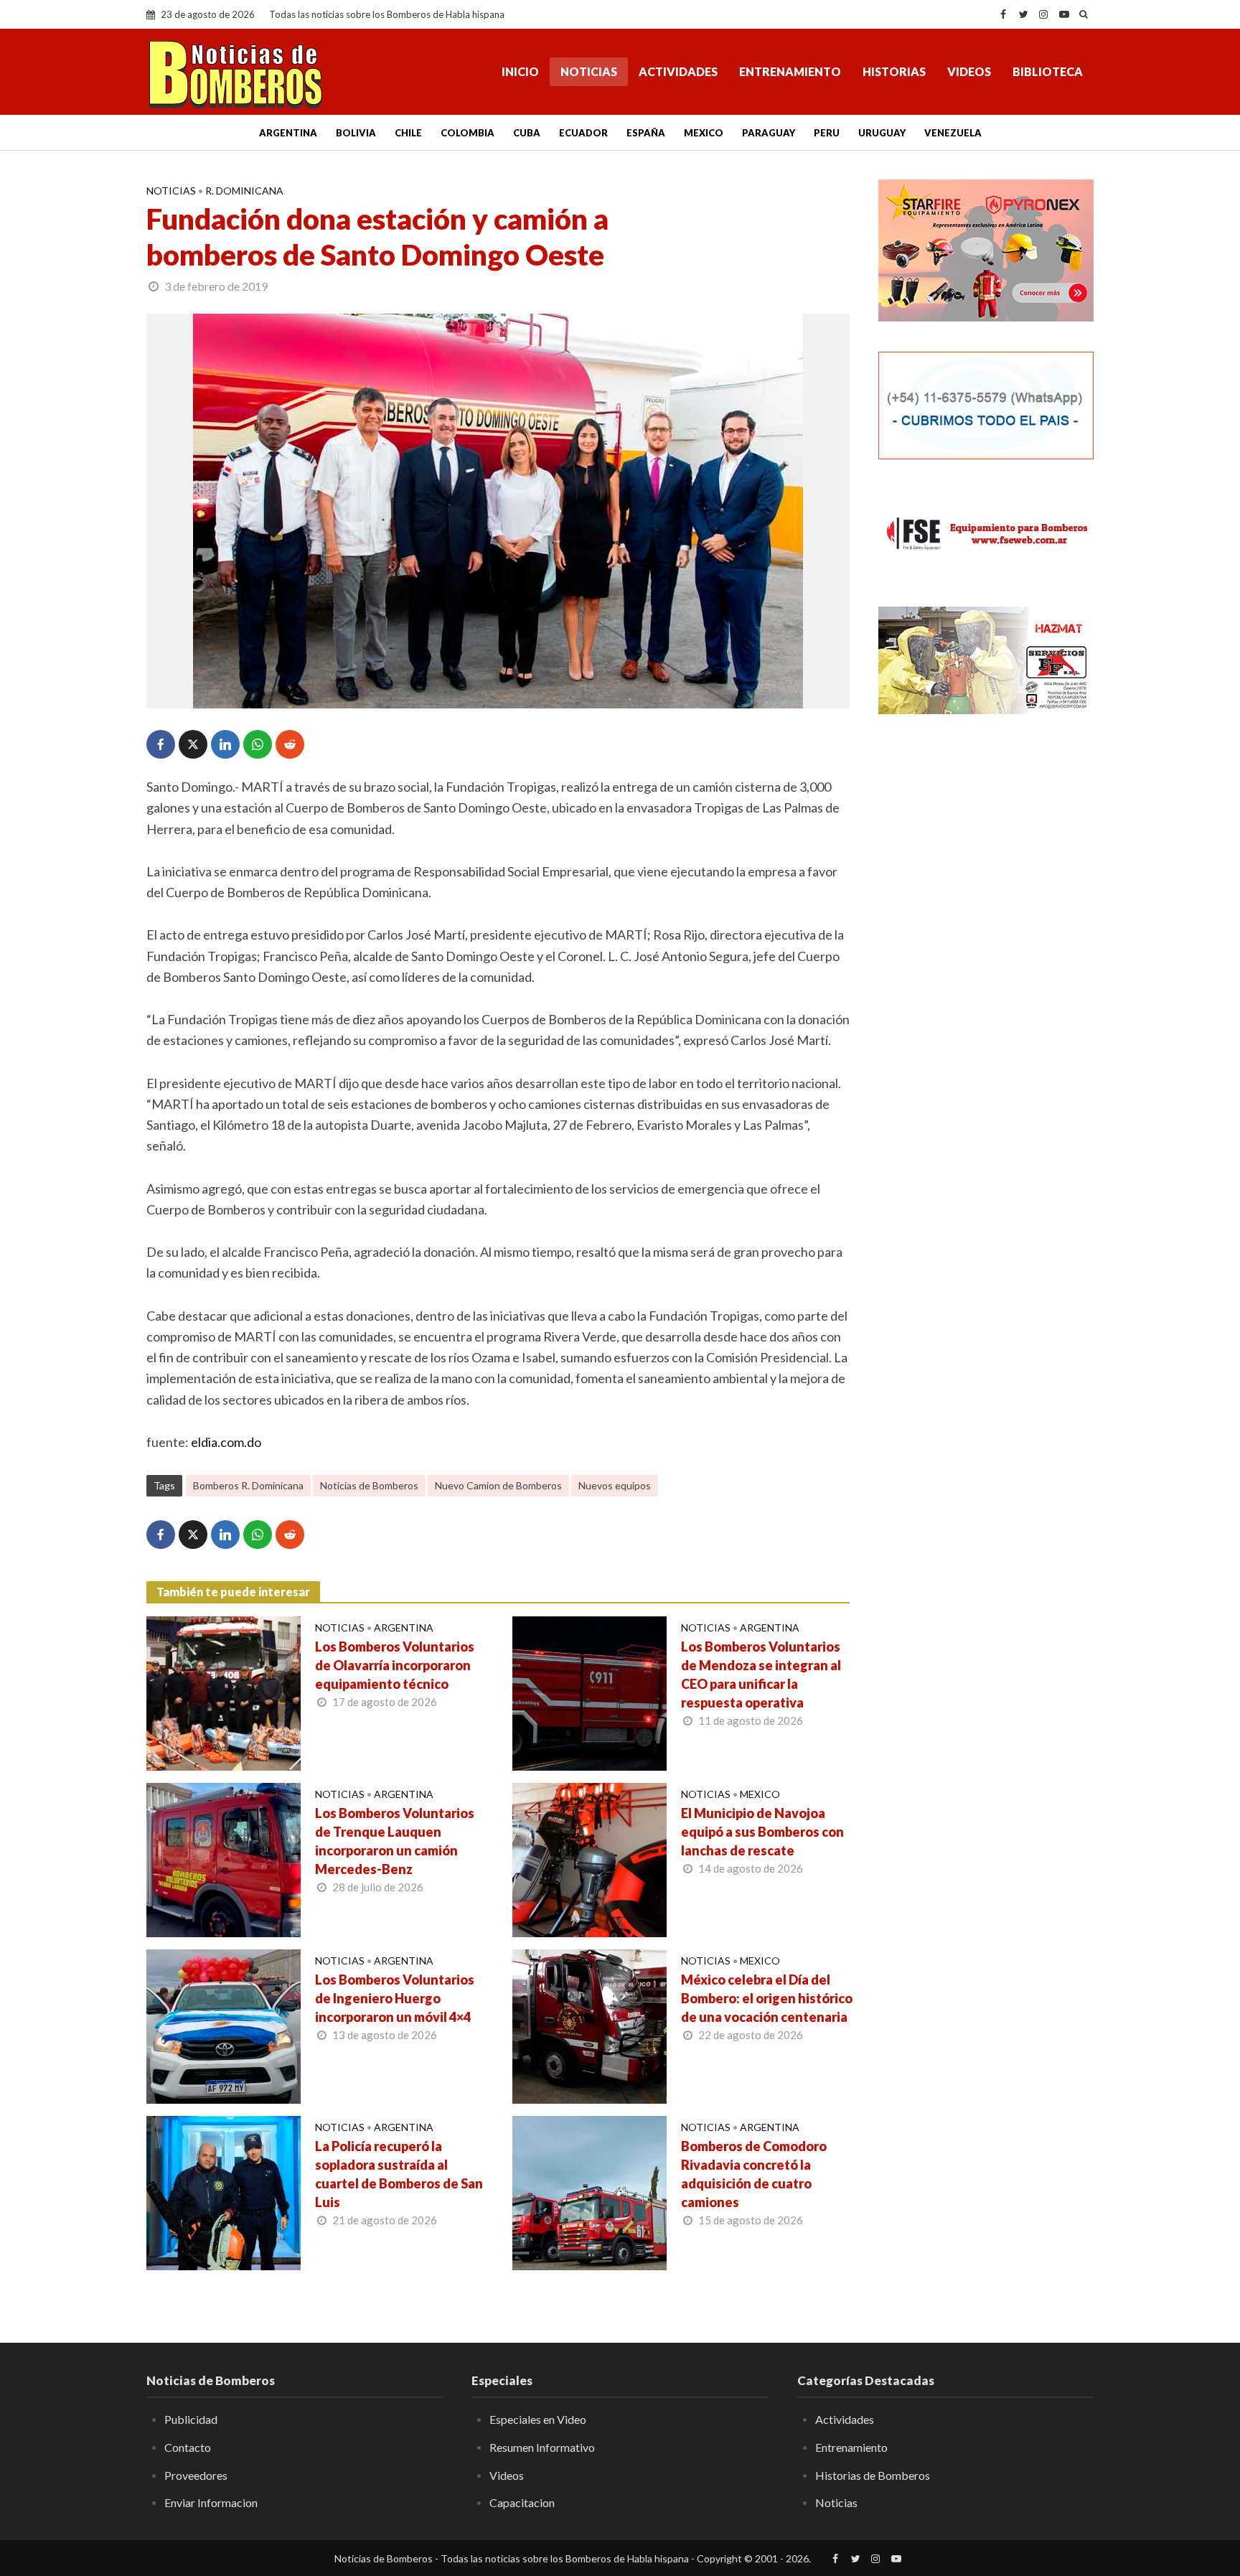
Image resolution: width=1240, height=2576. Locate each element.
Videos (969, 71)
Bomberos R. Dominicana (248, 1485)
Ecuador (583, 133)
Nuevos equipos (615, 1485)
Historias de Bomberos (873, 2475)
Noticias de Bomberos (369, 1485)
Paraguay (769, 133)
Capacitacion (522, 2502)
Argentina (288, 133)
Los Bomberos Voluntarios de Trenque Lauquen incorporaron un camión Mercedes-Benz (395, 1841)
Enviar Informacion (211, 2502)
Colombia (468, 133)
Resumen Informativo (542, 2447)
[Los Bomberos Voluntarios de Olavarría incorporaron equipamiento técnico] (224, 1692)
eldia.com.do (226, 1442)
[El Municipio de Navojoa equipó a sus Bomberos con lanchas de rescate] (590, 1858)
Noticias (589, 71)
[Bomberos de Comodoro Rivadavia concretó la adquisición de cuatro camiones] (590, 2191)
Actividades (678, 71)
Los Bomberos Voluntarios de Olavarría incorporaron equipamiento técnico (395, 1665)
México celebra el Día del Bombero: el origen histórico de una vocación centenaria (767, 1998)
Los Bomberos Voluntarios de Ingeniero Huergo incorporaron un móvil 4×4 (395, 1998)
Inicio (520, 71)
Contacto (188, 2447)
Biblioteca (1048, 71)
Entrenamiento (790, 71)
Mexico (704, 133)
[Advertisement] (986, 958)
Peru (827, 133)
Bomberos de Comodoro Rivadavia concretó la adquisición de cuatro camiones (754, 2174)
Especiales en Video (538, 2419)
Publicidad (191, 2419)
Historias (894, 71)
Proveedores (196, 2475)
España (646, 133)
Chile (408, 133)
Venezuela (953, 133)
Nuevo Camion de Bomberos (498, 1485)
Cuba (527, 133)
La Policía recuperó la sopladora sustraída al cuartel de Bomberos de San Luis (399, 2174)
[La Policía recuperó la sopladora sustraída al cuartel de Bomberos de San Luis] (224, 2191)
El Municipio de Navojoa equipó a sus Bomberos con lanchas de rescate (762, 1832)
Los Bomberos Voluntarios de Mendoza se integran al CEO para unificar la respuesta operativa (761, 1675)
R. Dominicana (244, 191)
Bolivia (356, 133)
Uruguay (882, 133)
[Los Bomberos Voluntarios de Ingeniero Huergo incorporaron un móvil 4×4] (224, 2025)
